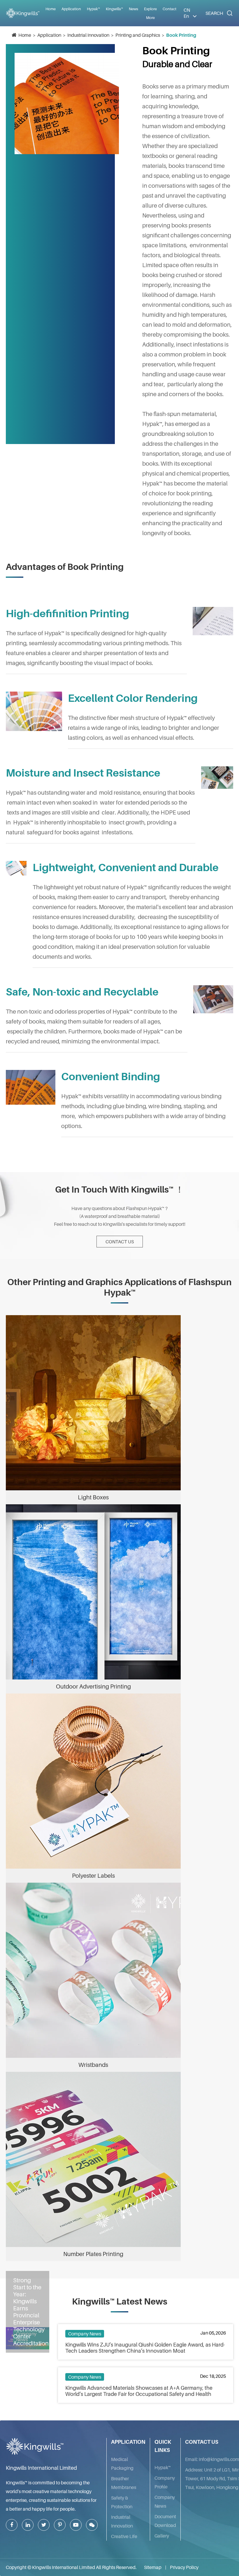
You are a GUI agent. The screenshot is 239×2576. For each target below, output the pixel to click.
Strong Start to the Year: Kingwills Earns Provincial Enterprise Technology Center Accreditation (31, 2312)
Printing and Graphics (138, 35)
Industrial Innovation (88, 35)
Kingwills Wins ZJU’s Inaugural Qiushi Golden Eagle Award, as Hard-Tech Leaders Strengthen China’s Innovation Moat (145, 2348)
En (186, 16)
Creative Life (124, 2536)
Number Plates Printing (93, 2254)
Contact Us (120, 1242)
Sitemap (153, 2567)
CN (187, 10)
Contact (169, 9)
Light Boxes (93, 1497)
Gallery (162, 2536)
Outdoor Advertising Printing (93, 1686)
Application (49, 35)
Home (51, 9)
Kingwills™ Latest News (120, 2301)
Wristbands (93, 2065)
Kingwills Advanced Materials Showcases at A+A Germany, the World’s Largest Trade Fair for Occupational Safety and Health (139, 2391)
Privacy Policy (184, 2567)
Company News (85, 2334)
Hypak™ (163, 2467)
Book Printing (181, 35)
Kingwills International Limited (41, 2468)
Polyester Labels (93, 1876)
